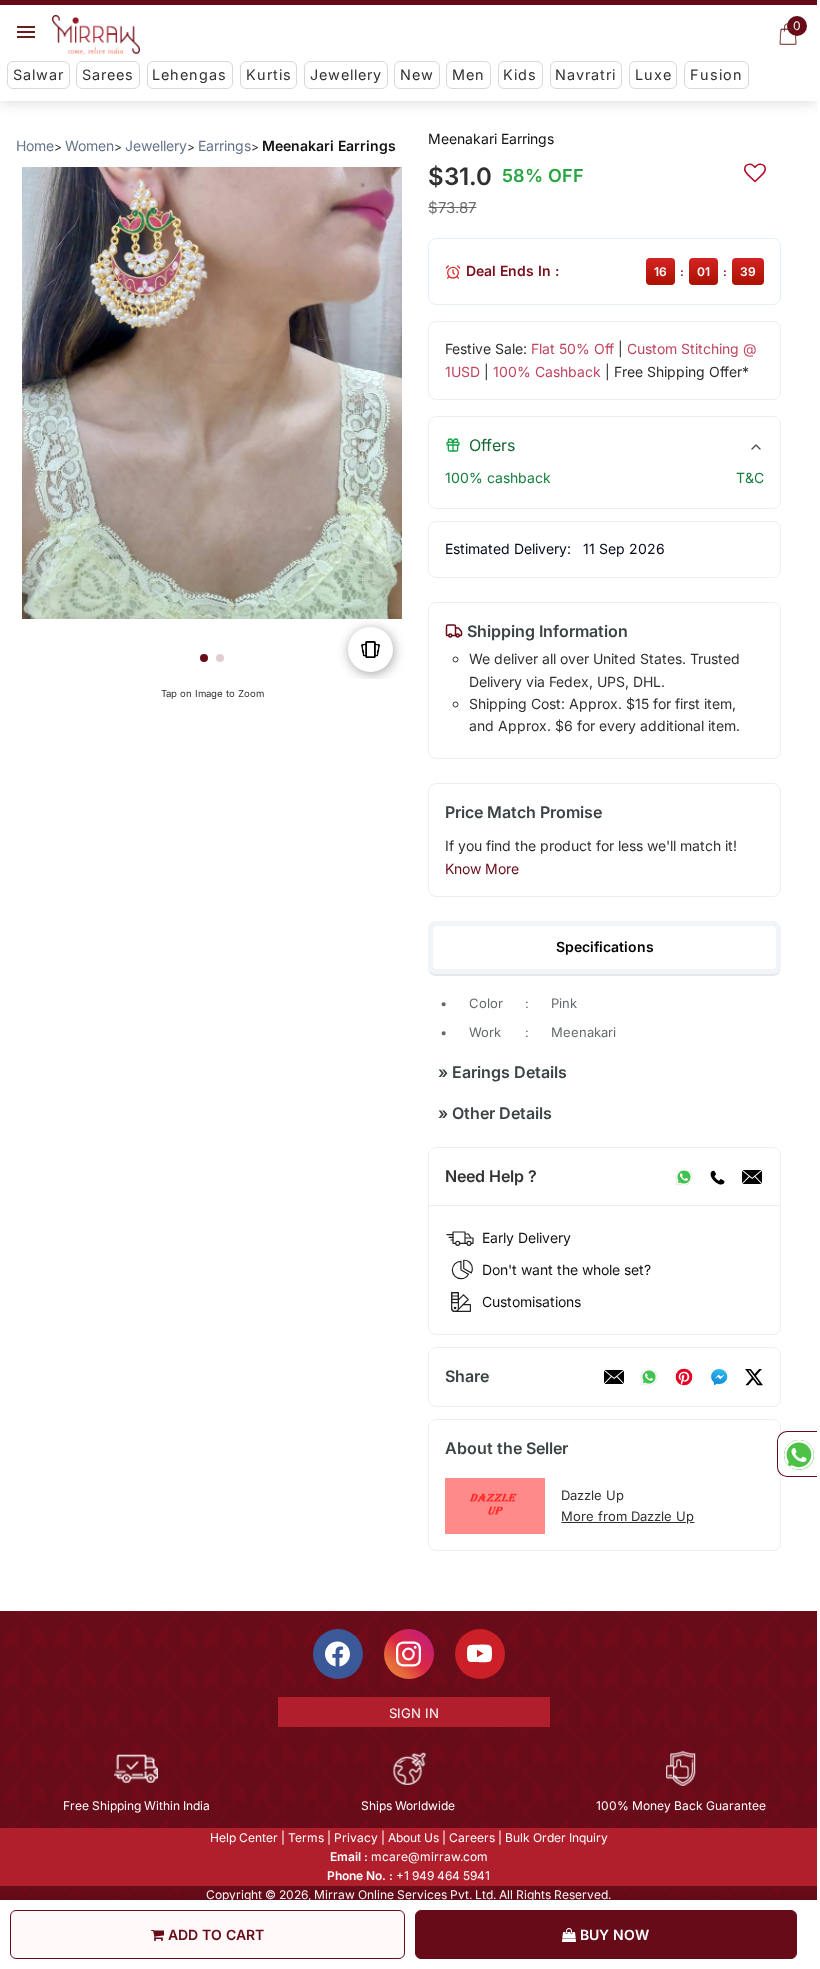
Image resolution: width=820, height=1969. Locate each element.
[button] (204, 658)
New (417, 74)
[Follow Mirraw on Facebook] (338, 1654)
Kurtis (269, 74)
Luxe (653, 74)
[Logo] (96, 35)
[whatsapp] (649, 1377)
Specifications (605, 946)
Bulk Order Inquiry (556, 1837)
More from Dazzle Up (627, 1516)
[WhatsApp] (684, 1177)
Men (468, 74)
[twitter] (754, 1377)
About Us (413, 1837)
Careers (472, 1837)
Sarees (108, 74)
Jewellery (346, 74)
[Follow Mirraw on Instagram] (409, 1654)
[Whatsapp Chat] (797, 1454)
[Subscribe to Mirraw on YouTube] (480, 1654)
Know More (482, 868)
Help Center (244, 1837)
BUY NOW (612, 1934)
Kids (520, 74)
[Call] (717, 1177)
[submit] (755, 170)
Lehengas (189, 74)
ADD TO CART (214, 1934)
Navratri (585, 74)
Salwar (38, 74)
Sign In (414, 1713)
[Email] (752, 1177)
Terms (306, 1837)
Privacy (356, 1837)
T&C (750, 477)
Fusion (716, 74)
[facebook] (719, 1377)
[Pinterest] (684, 1377)
